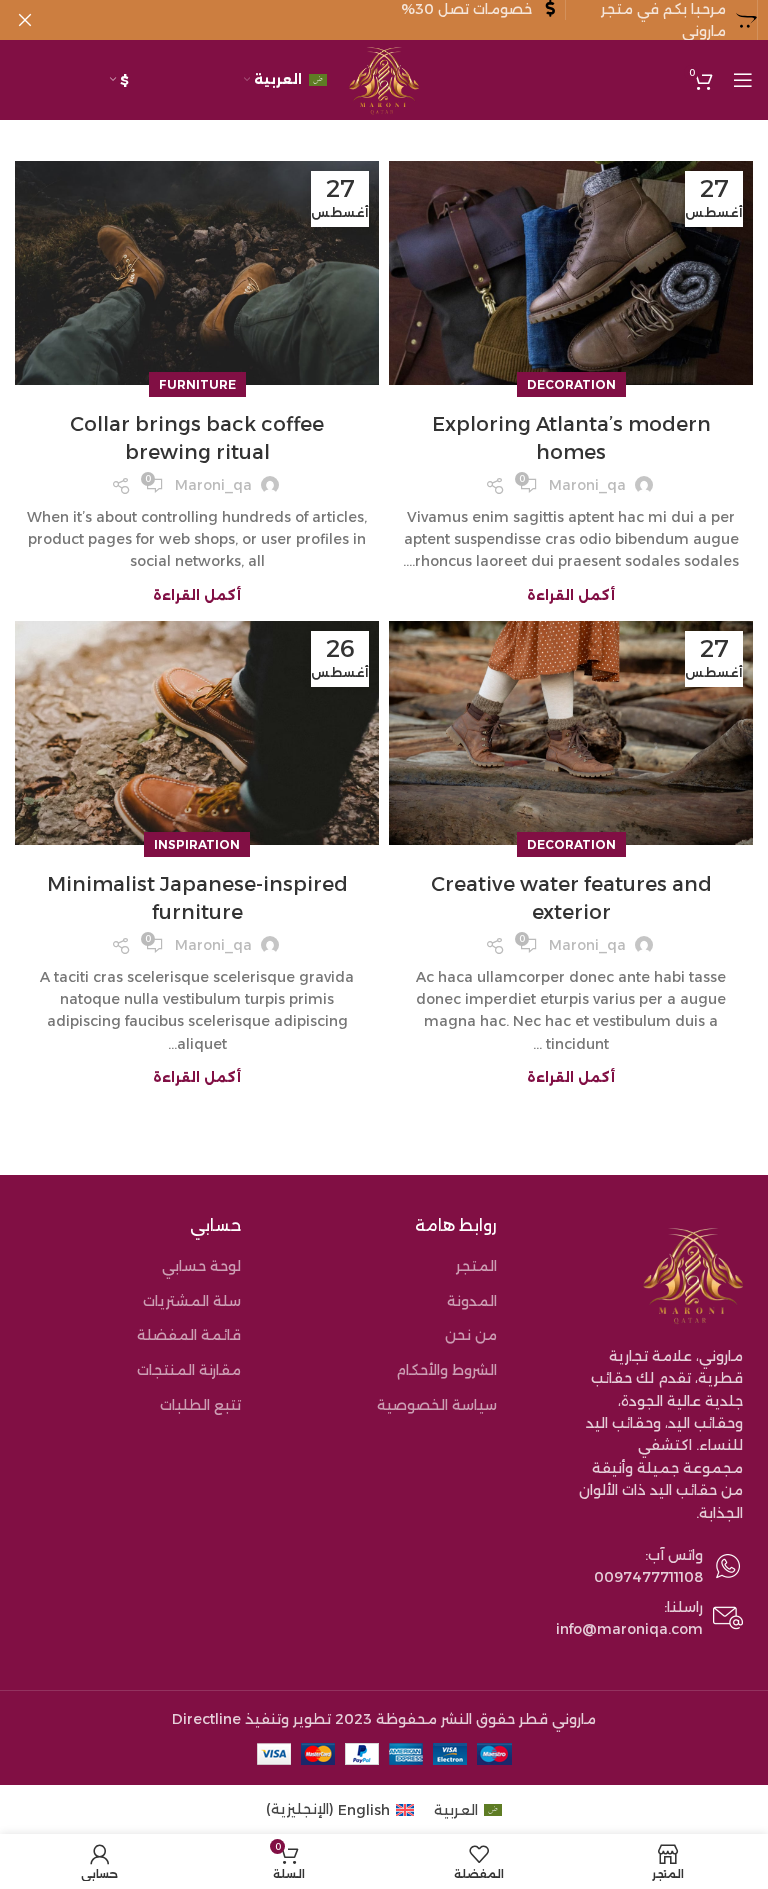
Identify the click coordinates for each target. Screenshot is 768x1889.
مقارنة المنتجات (189, 1370)
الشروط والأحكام (446, 1370)
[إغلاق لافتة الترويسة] (25, 20)
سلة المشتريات (192, 1301)
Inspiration (197, 844)
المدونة (472, 1301)
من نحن (471, 1335)
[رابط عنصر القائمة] (640, 1566)
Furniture (197, 384)
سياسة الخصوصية (437, 1405)
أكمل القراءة (571, 595)
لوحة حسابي (201, 1266)
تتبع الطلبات (200, 1405)
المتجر (476, 1266)
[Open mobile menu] (743, 80)
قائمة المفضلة (189, 1335)
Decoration (571, 384)
